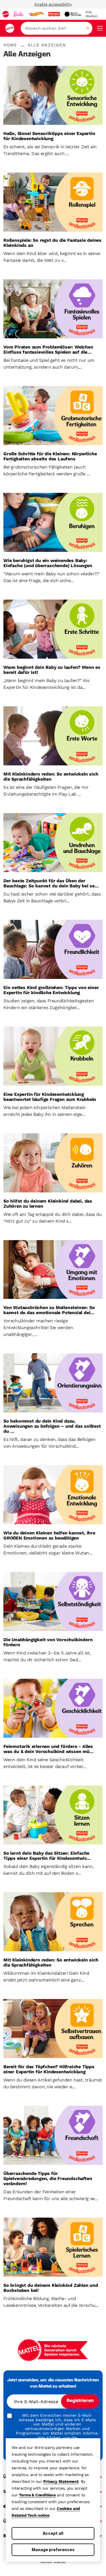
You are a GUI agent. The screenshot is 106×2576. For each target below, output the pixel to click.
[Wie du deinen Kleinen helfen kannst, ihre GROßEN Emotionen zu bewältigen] (53, 1495)
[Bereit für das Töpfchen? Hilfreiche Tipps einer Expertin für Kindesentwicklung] (53, 2029)
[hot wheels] (36, 14)
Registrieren (80, 2401)
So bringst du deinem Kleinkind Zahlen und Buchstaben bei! (51, 2288)
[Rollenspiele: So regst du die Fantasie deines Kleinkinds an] (53, 202)
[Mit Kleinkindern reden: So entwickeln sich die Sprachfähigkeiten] (53, 736)
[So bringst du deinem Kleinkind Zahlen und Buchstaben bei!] (53, 2247)
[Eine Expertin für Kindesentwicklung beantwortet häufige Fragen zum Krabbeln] (53, 1056)
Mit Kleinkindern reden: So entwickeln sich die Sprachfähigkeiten (51, 777)
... (23, 45)
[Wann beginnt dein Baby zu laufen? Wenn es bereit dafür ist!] (53, 629)
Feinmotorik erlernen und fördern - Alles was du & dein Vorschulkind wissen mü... (48, 1749)
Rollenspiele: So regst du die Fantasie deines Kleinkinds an (52, 243)
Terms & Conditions (37, 2495)
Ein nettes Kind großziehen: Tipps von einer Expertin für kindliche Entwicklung (51, 990)
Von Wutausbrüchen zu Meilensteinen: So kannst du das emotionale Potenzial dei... (49, 1310)
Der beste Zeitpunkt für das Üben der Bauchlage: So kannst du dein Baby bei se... (51, 883)
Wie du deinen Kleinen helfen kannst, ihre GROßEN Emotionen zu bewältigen (49, 1536)
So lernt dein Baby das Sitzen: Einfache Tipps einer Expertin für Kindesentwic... (47, 1856)
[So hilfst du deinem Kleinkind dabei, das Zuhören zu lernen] (53, 1163)
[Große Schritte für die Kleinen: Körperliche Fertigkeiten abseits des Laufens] (53, 416)
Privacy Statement (61, 2481)
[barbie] (19, 14)
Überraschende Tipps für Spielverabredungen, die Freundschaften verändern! (48, 2179)
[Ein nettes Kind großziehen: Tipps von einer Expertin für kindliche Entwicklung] (53, 949)
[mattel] (6, 14)
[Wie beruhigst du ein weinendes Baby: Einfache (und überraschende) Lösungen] (53, 522)
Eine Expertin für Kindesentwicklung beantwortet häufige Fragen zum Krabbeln (50, 1097)
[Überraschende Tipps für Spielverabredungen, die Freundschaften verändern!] (53, 2135)
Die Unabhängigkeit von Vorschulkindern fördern (48, 1642)
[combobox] (57, 28)
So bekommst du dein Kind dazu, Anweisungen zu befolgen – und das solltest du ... (52, 1426)
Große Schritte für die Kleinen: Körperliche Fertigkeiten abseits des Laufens (50, 456)
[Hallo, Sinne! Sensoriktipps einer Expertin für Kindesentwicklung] (53, 95)
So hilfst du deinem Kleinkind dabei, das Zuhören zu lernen (48, 1204)
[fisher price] (54, 14)
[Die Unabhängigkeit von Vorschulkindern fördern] (53, 1601)
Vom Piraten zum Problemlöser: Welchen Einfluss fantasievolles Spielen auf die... (48, 350)
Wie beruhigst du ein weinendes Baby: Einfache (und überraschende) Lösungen (48, 563)
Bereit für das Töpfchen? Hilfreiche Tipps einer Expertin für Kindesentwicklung (49, 2069)
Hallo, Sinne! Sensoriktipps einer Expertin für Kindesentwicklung (49, 136)
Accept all (53, 2533)
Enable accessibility (53, 4)
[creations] (73, 14)
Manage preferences (53, 2550)
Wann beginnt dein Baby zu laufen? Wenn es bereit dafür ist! (52, 670)
